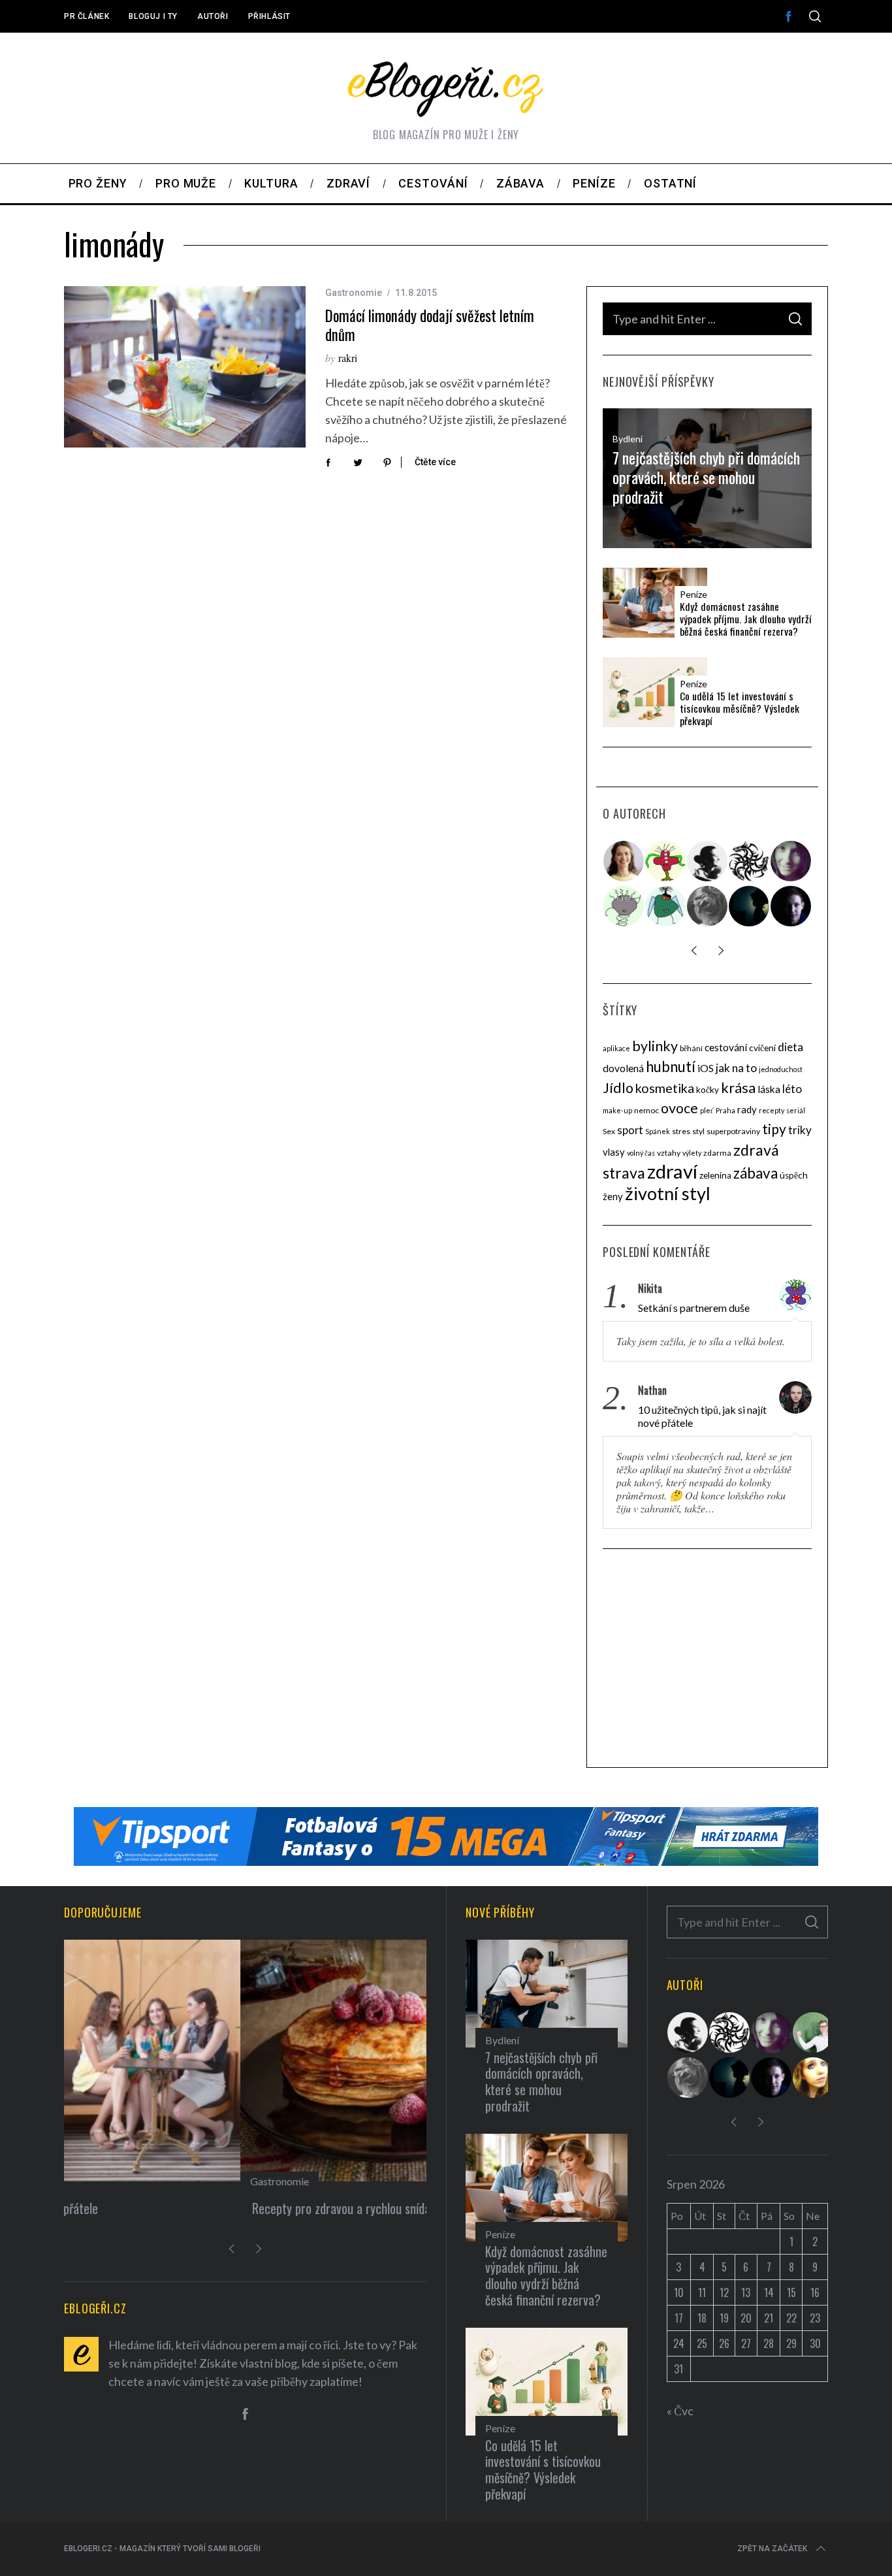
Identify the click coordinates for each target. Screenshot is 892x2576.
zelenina (715, 1175)
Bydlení (628, 439)
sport (630, 1130)
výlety (692, 1153)
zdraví (672, 1171)
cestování (726, 1047)
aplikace (616, 1048)
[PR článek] (624, 861)
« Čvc (680, 2411)
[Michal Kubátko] (791, 906)
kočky (708, 1090)
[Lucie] (791, 861)
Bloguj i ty (153, 16)
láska (769, 1089)
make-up (617, 1110)
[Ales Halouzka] (666, 906)
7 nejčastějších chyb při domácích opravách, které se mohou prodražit (706, 478)
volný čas (641, 1153)
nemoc (646, 1110)
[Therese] (708, 906)
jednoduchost (781, 1069)
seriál (796, 1110)
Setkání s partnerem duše (694, 1308)
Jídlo (618, 1088)
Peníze (693, 595)
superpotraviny (733, 1131)
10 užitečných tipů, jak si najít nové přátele (702, 1416)
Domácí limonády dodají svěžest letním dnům (430, 325)
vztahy (669, 1153)
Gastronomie (354, 293)
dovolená (623, 1068)
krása (738, 1087)
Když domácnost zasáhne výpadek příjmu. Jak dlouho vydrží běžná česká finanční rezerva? (746, 619)
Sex (609, 1131)
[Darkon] (750, 861)
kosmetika (665, 1088)
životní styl (668, 1193)
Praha (725, 1110)
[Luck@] (814, 2078)
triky (800, 1130)
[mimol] (750, 906)
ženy (613, 1196)
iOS (706, 1068)
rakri (348, 358)
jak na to (736, 1068)
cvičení (762, 1048)
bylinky (655, 1046)
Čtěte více (435, 462)
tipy (774, 1129)
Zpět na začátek (772, 2549)
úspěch (794, 1175)
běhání (691, 1048)
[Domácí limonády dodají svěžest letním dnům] (185, 367)
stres (681, 1131)
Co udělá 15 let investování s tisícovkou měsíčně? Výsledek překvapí (740, 709)
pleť (707, 1110)
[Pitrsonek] (624, 906)
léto (792, 1089)
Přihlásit (269, 16)
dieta (790, 1047)
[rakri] (708, 861)
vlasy (614, 1152)
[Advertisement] (707, 1660)
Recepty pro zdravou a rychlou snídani (169, 2208)
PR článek (87, 16)
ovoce (679, 1108)
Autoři (213, 16)
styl (698, 1131)
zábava (756, 1173)
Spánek (658, 1131)
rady (747, 1109)
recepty (772, 1110)
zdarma (717, 1153)
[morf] (666, 861)
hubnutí (671, 1067)
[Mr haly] (814, 2032)
